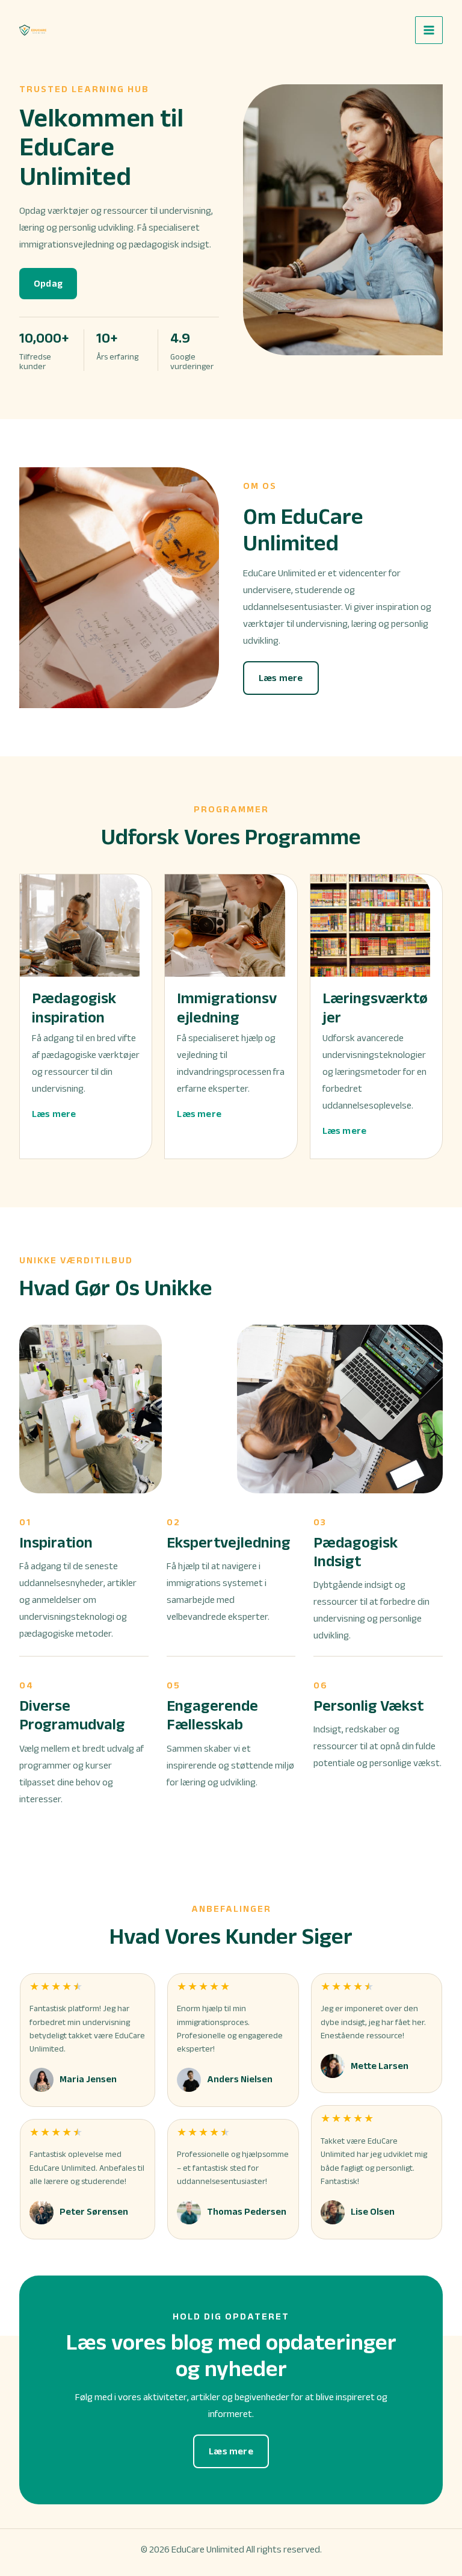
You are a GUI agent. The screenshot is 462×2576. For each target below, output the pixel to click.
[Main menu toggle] (429, 30)
